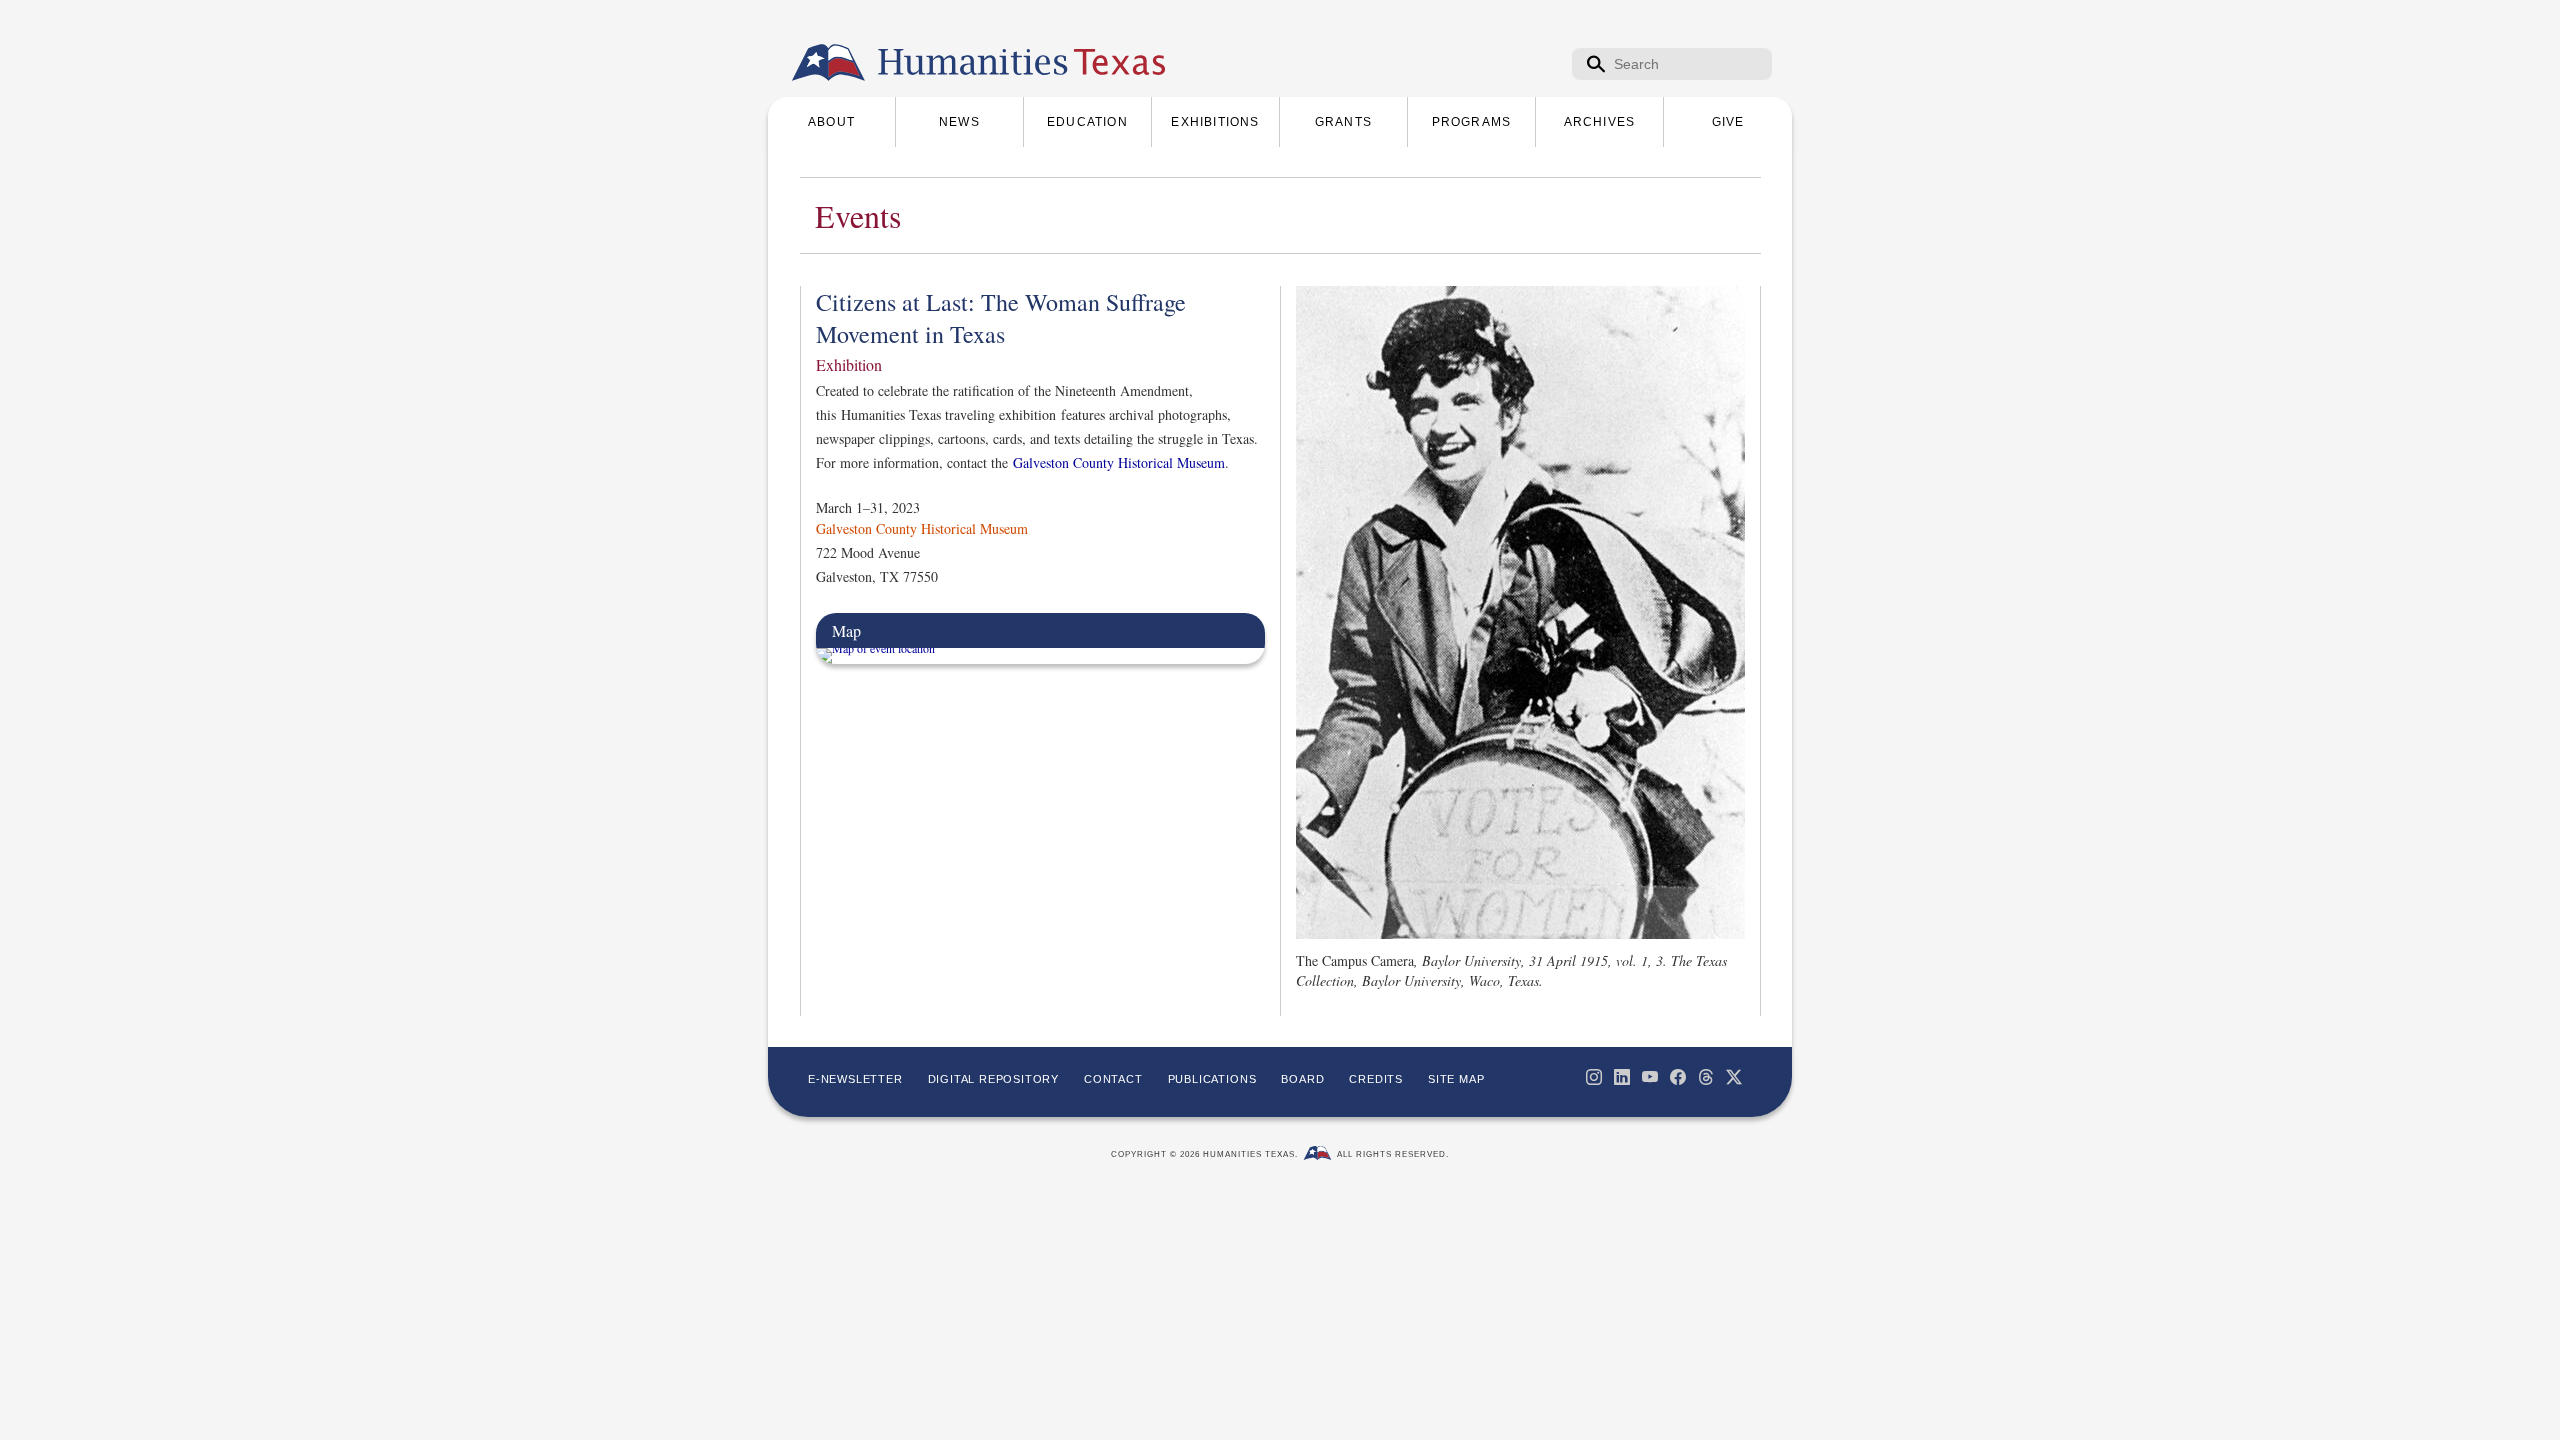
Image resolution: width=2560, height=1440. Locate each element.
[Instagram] (1594, 1077)
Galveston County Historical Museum (1119, 462)
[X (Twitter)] (1734, 1077)
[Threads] (1706, 1077)
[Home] (828, 63)
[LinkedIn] (1622, 1077)
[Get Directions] (875, 648)
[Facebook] (1678, 1077)
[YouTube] (1650, 1077)
